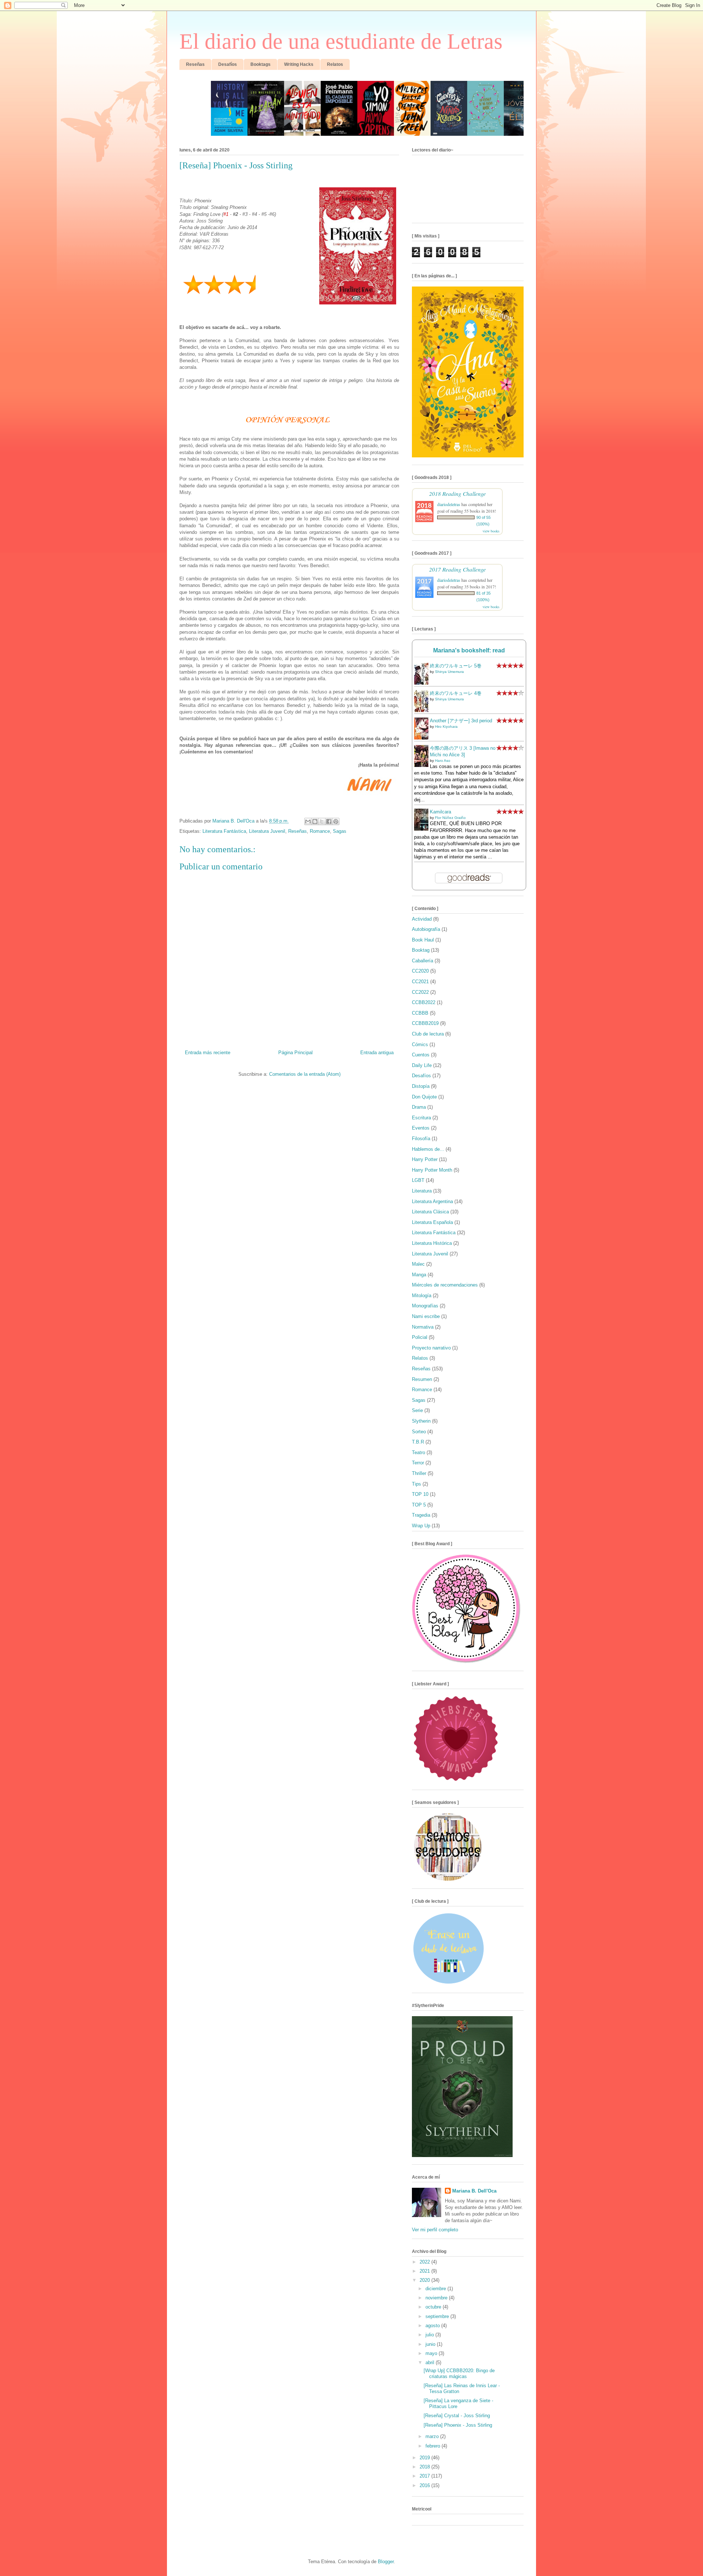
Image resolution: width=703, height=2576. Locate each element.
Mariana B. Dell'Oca (474, 2191)
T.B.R (418, 1442)
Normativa (423, 1327)
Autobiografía (426, 929)
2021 (425, 2271)
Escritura (421, 1118)
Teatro (419, 1452)
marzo (433, 2436)
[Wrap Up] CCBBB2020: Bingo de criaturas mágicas (459, 2373)
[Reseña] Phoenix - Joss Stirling (458, 2425)
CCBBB (420, 1013)
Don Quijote (424, 1097)
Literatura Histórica (432, 1243)
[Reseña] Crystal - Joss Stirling (457, 2416)
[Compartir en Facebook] (329, 821)
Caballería (423, 961)
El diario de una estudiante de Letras (341, 41)
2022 (425, 2262)
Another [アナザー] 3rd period (461, 721)
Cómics (420, 1044)
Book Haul (423, 940)
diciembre (436, 2289)
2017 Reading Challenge (457, 569)
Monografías (425, 1306)
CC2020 (420, 971)
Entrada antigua (377, 1053)
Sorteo (419, 1432)
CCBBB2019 (425, 1023)
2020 (425, 2280)
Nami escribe (426, 1316)
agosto (433, 2326)
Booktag (421, 950)
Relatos (420, 1358)
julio (430, 2335)
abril (431, 2362)
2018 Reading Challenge (457, 493)
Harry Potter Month (432, 1170)
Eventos (421, 1128)
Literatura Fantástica (224, 831)
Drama (419, 1107)
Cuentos (421, 1055)
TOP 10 (420, 1494)
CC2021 (420, 982)
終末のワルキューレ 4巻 (456, 693)
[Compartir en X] (322, 821)
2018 (425, 2467)
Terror (418, 1463)
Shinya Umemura (449, 672)
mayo (432, 2353)
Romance (320, 831)
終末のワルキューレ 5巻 (456, 666)
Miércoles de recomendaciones (445, 1285)
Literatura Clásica (430, 1212)
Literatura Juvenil (267, 831)
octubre (434, 2307)
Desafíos (421, 1076)
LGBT (418, 1180)
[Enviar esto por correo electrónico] (308, 821)
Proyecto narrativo (431, 1348)
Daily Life (422, 1065)
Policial (420, 1337)
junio (431, 2344)
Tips (416, 1484)
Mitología (422, 1296)
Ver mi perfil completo (435, 2230)
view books (491, 531)
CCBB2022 (424, 1002)
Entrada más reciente (208, 1053)
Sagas (340, 831)
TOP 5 (419, 1505)
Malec (418, 1264)
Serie (417, 1410)
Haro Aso (443, 761)
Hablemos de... (428, 1149)
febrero (434, 2446)
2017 (425, 2476)
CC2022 (420, 992)
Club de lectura (428, 1034)
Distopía (421, 1086)
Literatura (422, 1191)
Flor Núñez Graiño (450, 818)
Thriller (419, 1473)
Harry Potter (425, 1159)
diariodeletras (449, 504)
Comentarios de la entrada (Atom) (305, 1074)
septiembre (438, 2316)
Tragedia (421, 1515)
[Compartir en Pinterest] (336, 821)
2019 (425, 2458)
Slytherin (421, 1421)
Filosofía (421, 1139)
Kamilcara (440, 812)
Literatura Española (432, 1222)
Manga (419, 1275)
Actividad (422, 919)
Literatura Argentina (432, 1201)
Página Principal (295, 1053)
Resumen (422, 1379)
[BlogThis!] (315, 821)
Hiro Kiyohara (446, 727)
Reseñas (297, 831)
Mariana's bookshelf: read (469, 650)
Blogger (386, 2562)
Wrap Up (421, 1526)
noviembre (437, 2298)
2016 (425, 2485)
